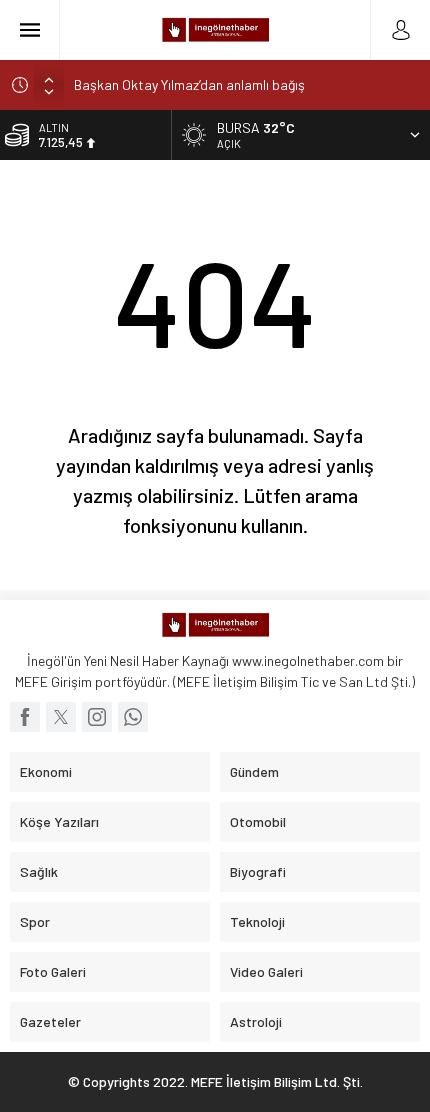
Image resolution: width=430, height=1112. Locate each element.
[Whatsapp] (133, 717)
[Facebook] (25, 717)
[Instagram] (97, 717)
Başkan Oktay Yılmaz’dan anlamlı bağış (189, 84)
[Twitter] (61, 717)
